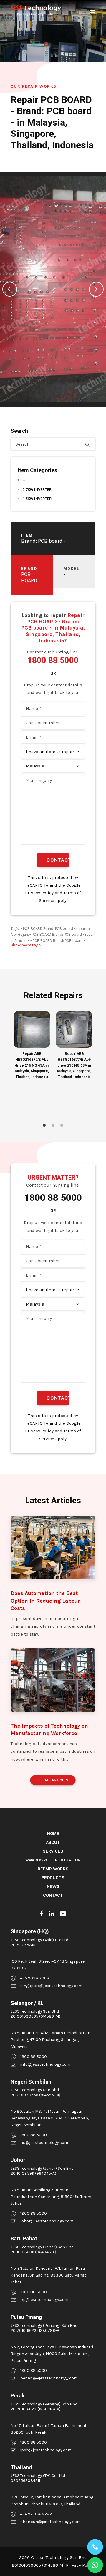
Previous (10, 289)
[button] (92, 11)
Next (96, 289)
